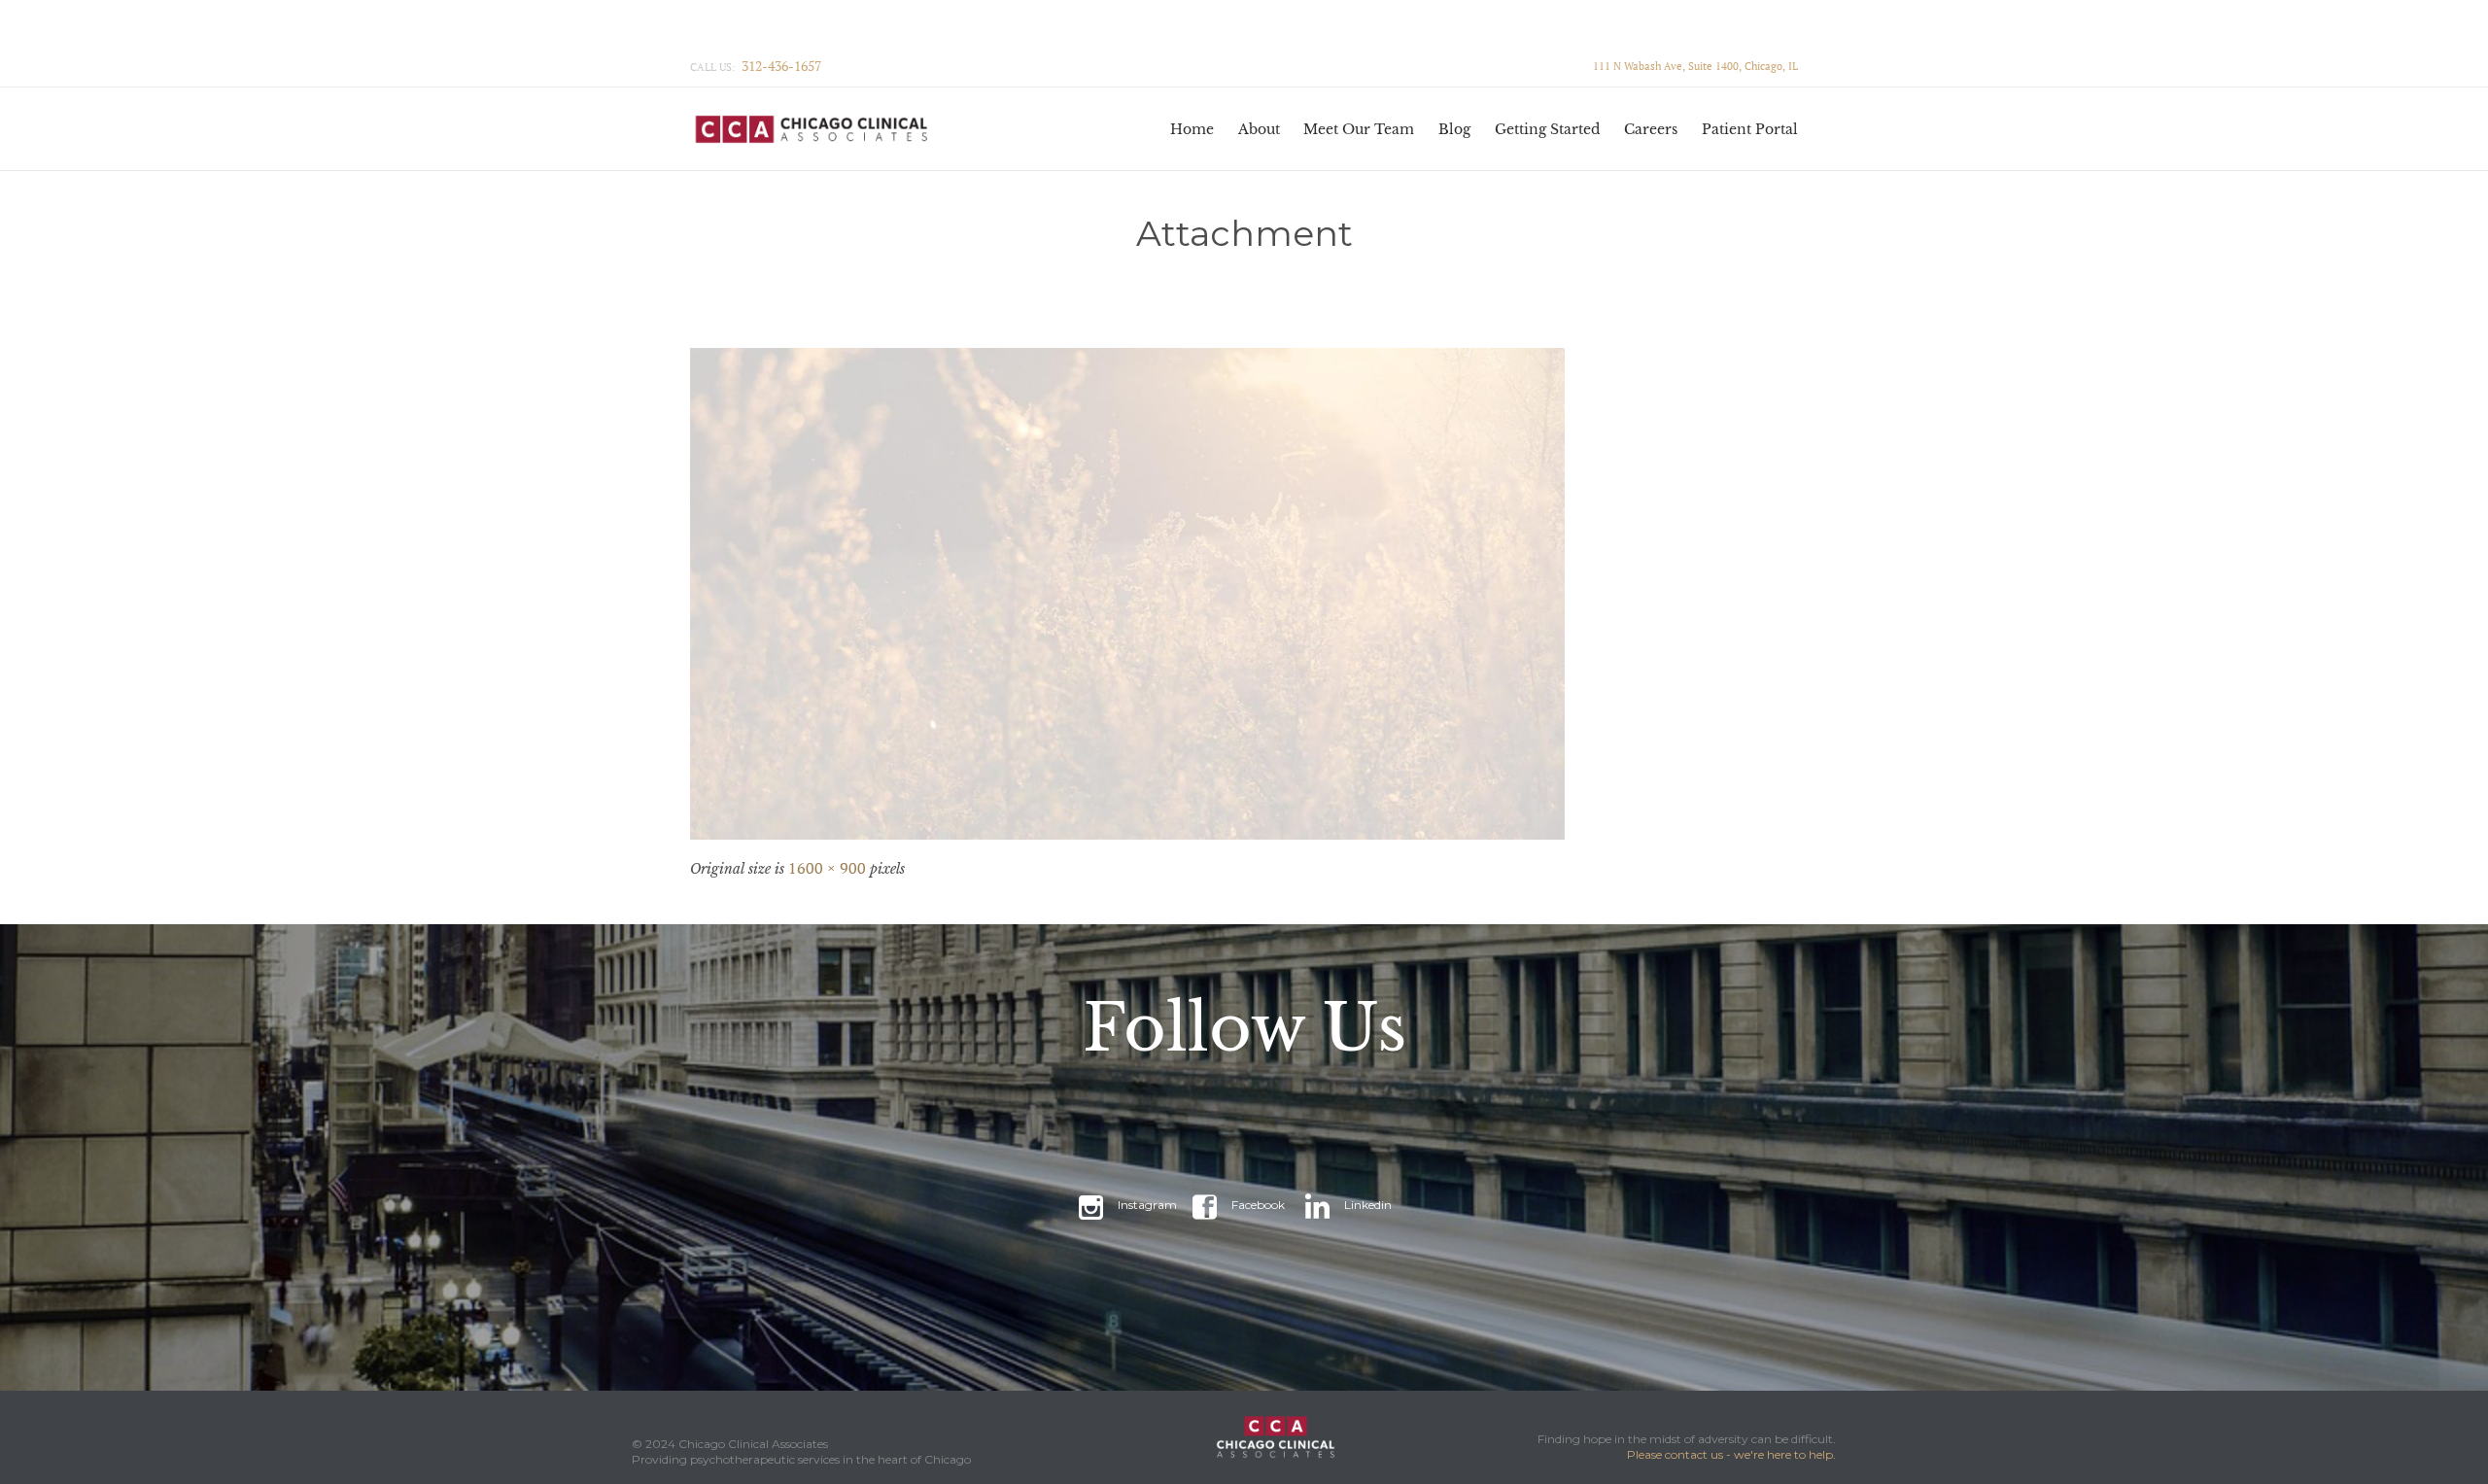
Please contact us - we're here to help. (1731, 1454)
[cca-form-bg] (1244, 594)
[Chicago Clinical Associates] (824, 129)
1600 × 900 (827, 868)
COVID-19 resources (825, 29)
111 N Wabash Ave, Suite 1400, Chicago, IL (1695, 66)
